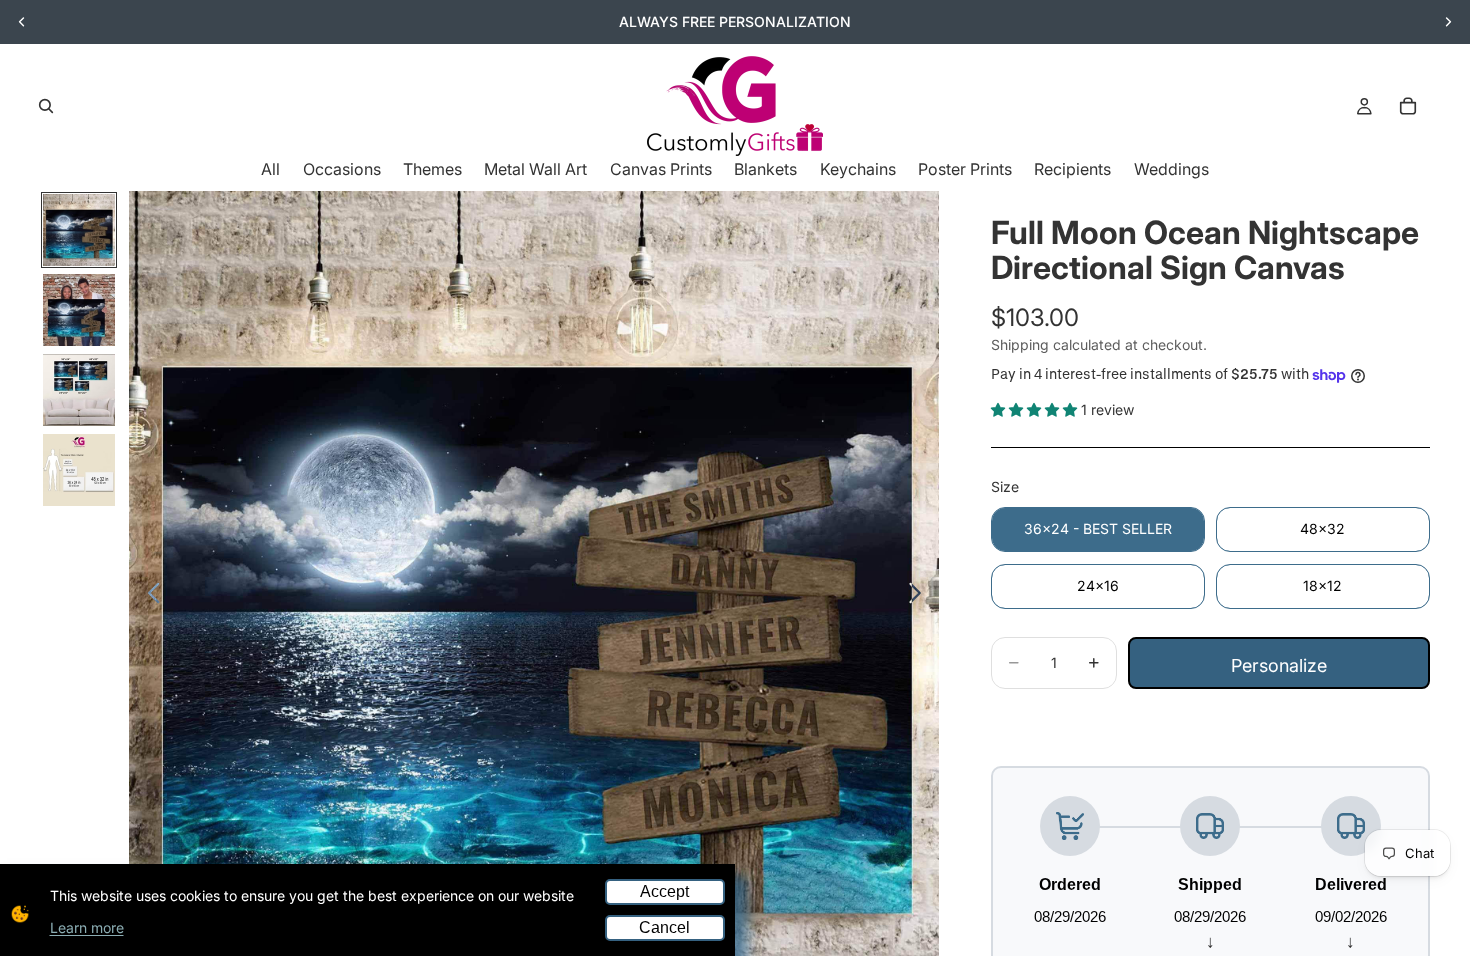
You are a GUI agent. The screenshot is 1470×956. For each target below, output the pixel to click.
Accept (664, 891)
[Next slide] (1448, 22)
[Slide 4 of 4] (79, 470)
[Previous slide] (22, 22)
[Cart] (1408, 106)
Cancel (664, 927)
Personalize (1279, 665)
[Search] (46, 106)
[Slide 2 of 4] (79, 310)
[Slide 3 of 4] (79, 390)
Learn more (87, 927)
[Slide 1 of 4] (79, 230)
